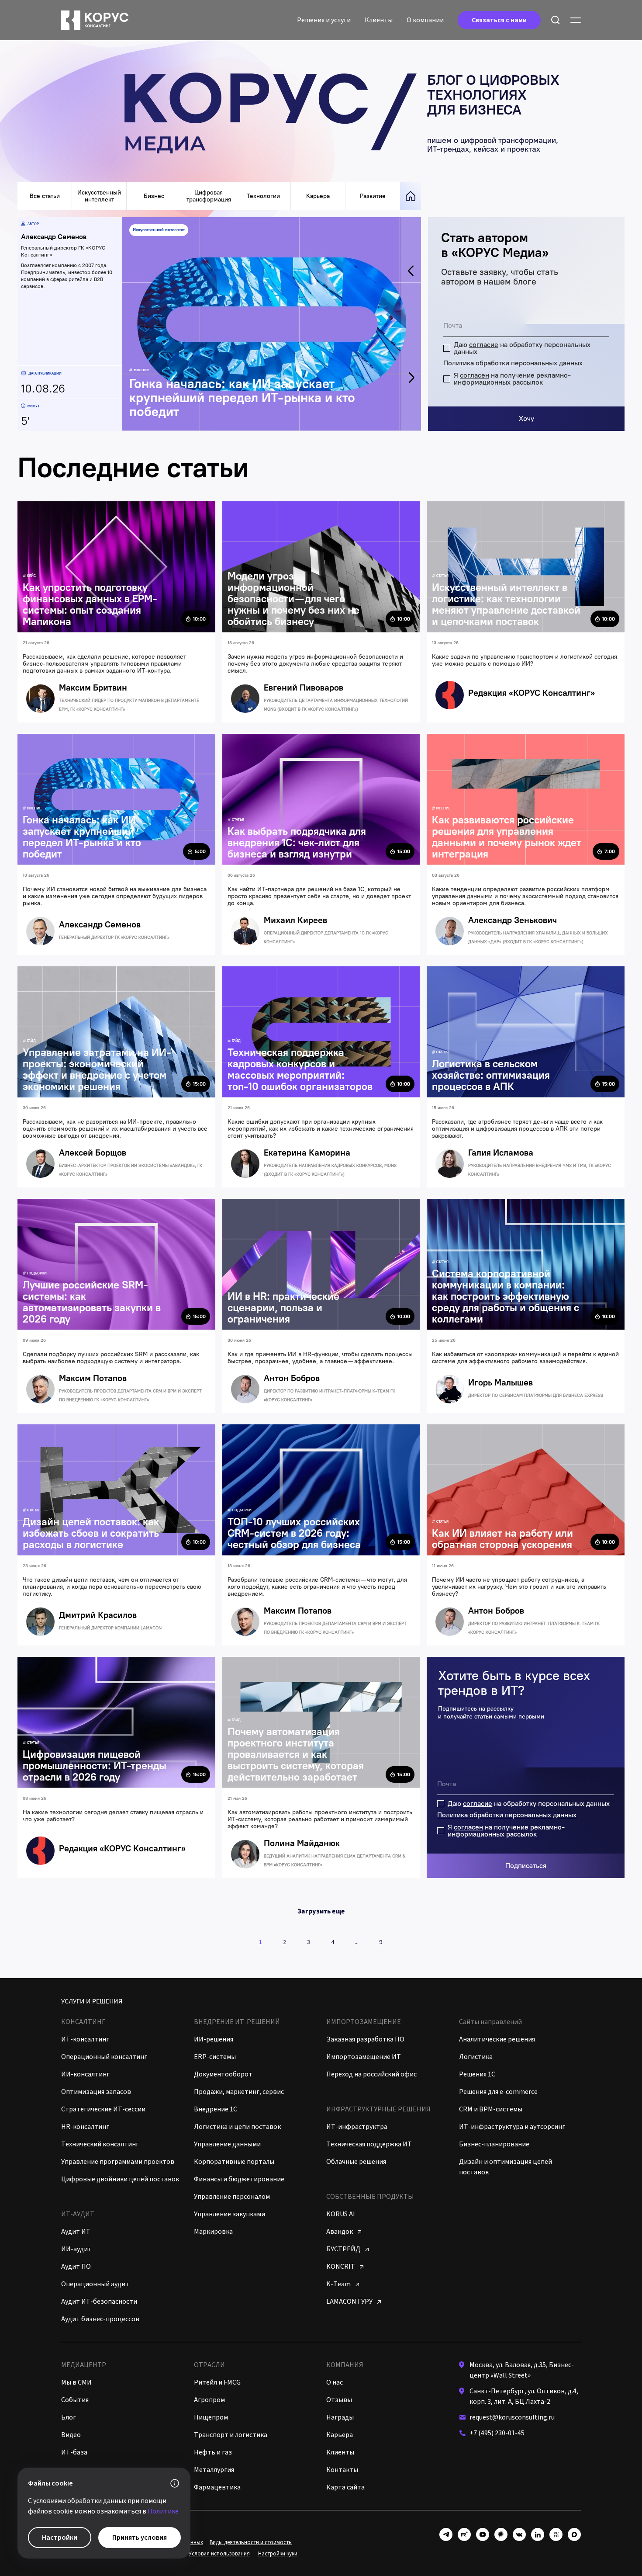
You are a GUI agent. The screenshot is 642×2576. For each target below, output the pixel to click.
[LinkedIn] (538, 2534)
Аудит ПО (76, 2267)
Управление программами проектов (118, 2162)
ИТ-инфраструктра (357, 2127)
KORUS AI (341, 2214)
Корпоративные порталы (234, 2162)
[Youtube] (483, 2534)
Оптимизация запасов (96, 2092)
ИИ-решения (214, 2039)
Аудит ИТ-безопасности (99, 2302)
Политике (163, 2511)
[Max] (574, 2534)
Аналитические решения (497, 2039)
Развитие (373, 196)
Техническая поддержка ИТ (369, 2144)
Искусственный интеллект (99, 196)
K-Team (339, 2284)
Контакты (342, 2470)
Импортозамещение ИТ (364, 2057)
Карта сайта (345, 2487)
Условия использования (219, 2554)
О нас (335, 2382)
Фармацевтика (217, 2487)
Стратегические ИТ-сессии (103, 2109)
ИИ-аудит (76, 2249)
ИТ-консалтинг (85, 2039)
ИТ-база (74, 2452)
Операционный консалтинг (104, 2057)
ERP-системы (215, 2057)
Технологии (263, 196)
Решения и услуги (324, 20)
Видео (71, 2435)
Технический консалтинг (100, 2144)
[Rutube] (464, 2534)
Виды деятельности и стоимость (251, 2542)
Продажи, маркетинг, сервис (239, 2092)
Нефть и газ (213, 2452)
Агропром (209, 2400)
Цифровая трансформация (209, 196)
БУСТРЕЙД (344, 2249)
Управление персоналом (232, 2197)
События (75, 2400)
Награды (340, 2417)
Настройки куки (278, 2554)
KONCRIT (341, 2267)
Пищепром (211, 2417)
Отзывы (339, 2400)
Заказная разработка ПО (365, 2039)
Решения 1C (477, 2074)
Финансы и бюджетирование (239, 2179)
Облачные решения (356, 2162)
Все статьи (45, 196)
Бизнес (154, 196)
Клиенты (379, 20)
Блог (69, 2417)
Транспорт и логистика (231, 2435)
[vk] (519, 2534)
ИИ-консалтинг (85, 2074)
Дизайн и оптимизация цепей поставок (506, 2167)
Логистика (476, 2057)
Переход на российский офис (371, 2074)
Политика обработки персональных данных (513, 363)
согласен (475, 375)
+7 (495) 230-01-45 (497, 2433)
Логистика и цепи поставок (237, 2127)
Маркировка (213, 2232)
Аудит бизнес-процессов (100, 2319)
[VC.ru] (556, 2534)
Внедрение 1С (216, 2109)
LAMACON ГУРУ (350, 2302)
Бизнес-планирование (494, 2144)
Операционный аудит (95, 2284)
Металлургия (214, 2470)
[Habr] (501, 2534)
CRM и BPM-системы (491, 2109)
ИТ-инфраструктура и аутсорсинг (512, 2127)
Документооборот (223, 2074)
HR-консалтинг (85, 2127)
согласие (484, 345)
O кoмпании (425, 20)
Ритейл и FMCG (217, 2382)
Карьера (318, 196)
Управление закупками (230, 2214)
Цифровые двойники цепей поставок (120, 2179)
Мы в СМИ (76, 2382)
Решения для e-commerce (498, 2092)
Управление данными (227, 2144)
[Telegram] (446, 2534)
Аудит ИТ (76, 2232)
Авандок (340, 2232)
